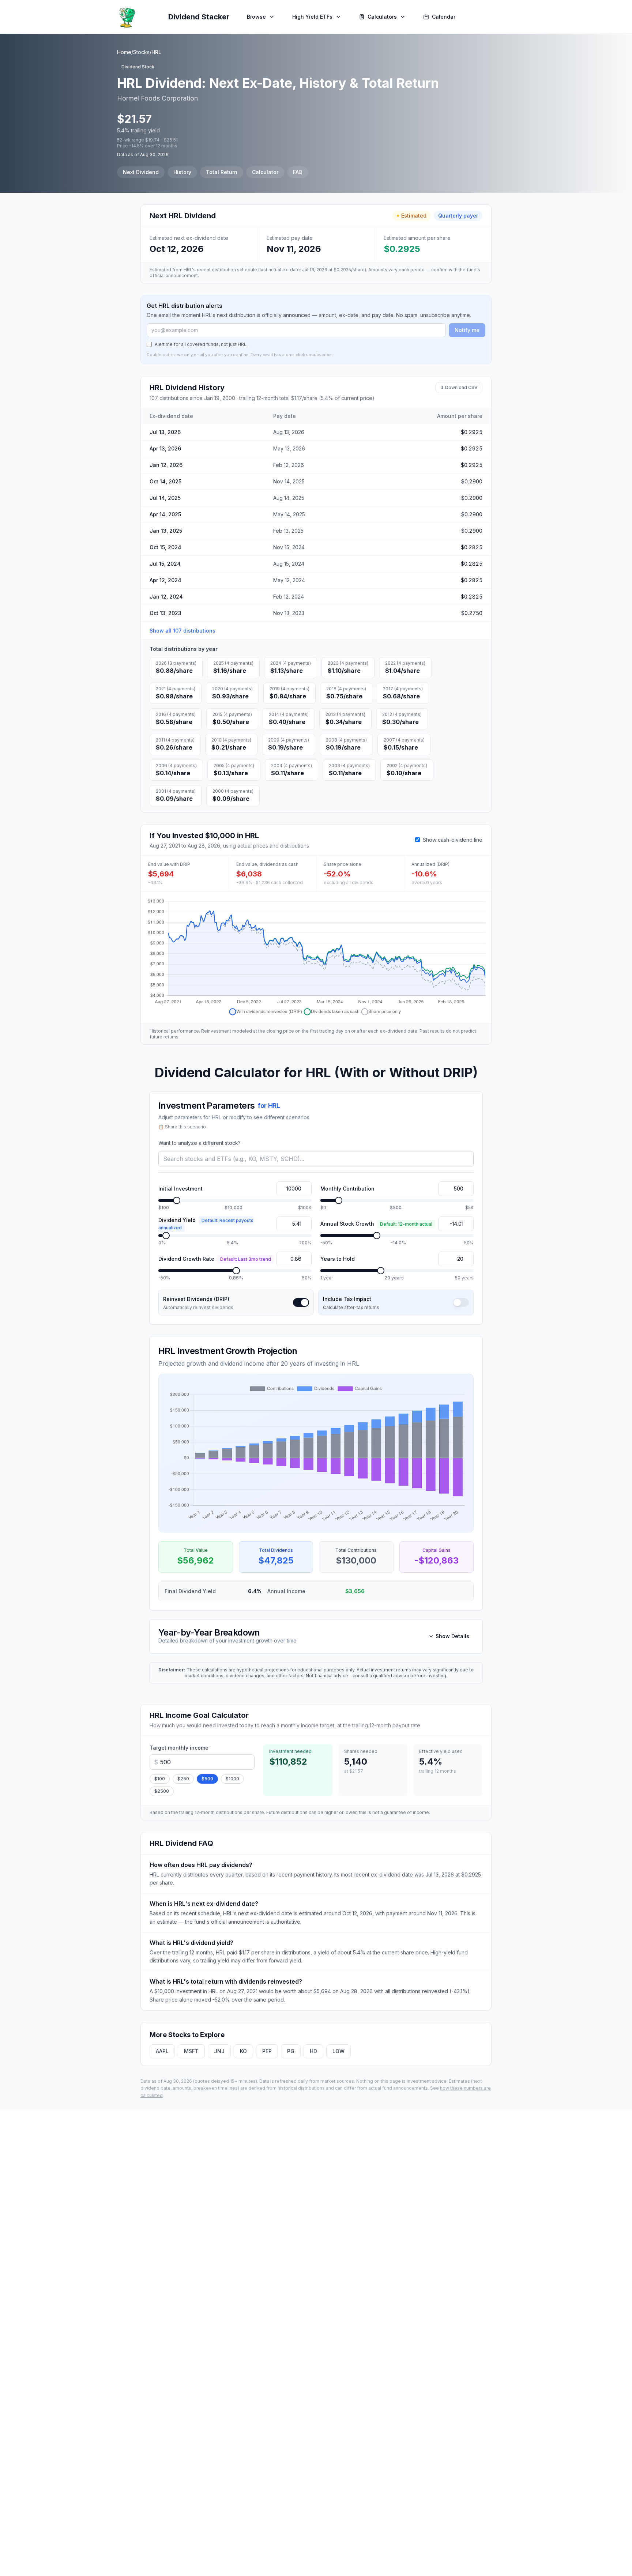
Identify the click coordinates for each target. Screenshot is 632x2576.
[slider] (177, 1200)
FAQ (298, 172)
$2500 (162, 1791)
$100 (160, 1779)
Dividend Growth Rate (215, 1259)
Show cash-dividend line (453, 840)
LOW (338, 2051)
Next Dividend (141, 172)
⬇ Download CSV (459, 387)
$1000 (232, 1779)
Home (124, 52)
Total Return (222, 172)
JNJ (219, 2051)
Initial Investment (180, 1189)
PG (291, 2051)
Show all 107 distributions (183, 631)
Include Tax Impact (347, 1299)
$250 (183, 1779)
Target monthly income (179, 1748)
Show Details (452, 1636)
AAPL (162, 2051)
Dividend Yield (206, 1224)
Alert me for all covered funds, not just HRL (201, 344)
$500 (207, 1779)
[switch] (301, 1302)
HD (313, 2051)
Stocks (141, 52)
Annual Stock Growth (376, 1224)
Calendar (444, 17)
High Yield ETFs (312, 17)
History (182, 172)
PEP (267, 2051)
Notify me (467, 330)
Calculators (382, 17)
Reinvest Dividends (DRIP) (196, 1299)
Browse (256, 17)
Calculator (265, 172)
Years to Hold (338, 1259)
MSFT (191, 2051)
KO (243, 2051)
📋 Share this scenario (182, 1127)
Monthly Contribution (347, 1189)
